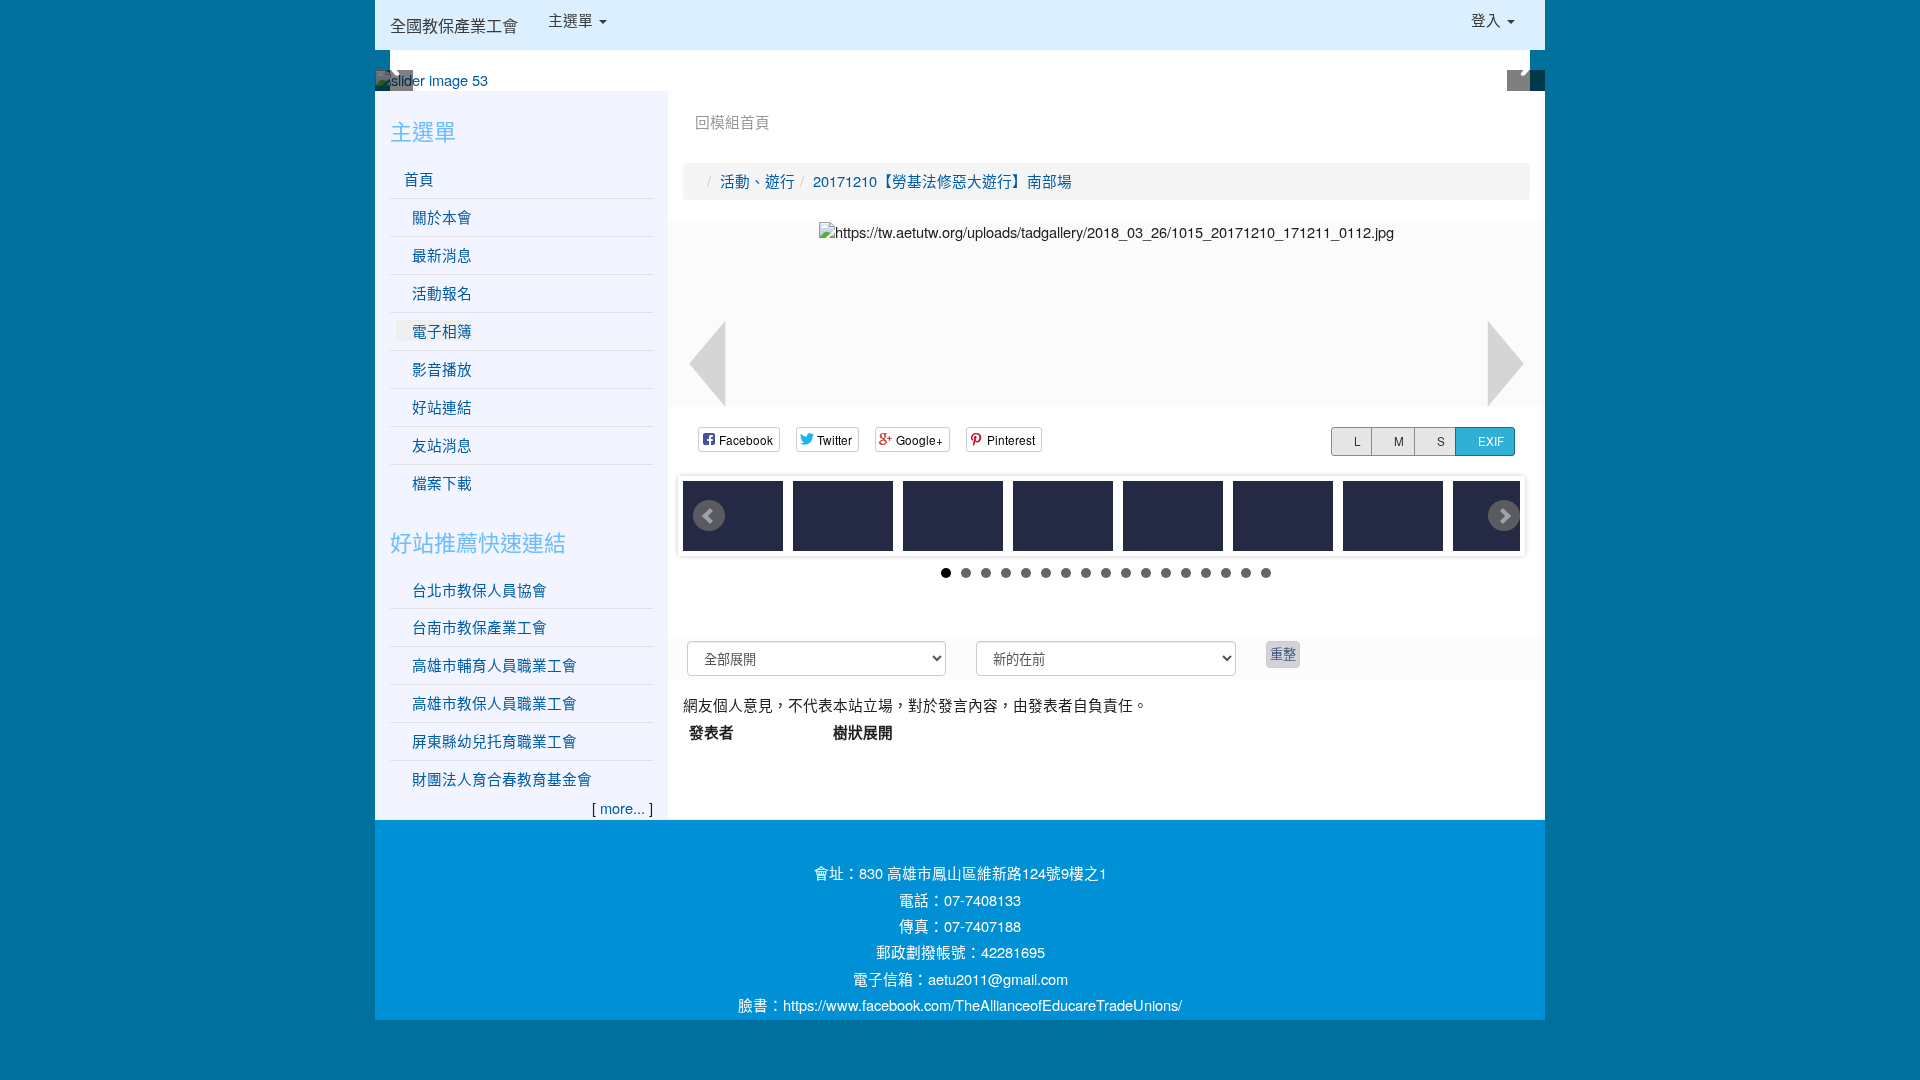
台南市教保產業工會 (479, 626)
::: (687, 98)
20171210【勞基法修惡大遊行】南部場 (942, 180)
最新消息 (440, 254)
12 (1166, 573)
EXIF (1489, 441)
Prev (709, 516)
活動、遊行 (757, 180)
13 (1186, 573)
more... (622, 807)
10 (1126, 573)
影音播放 (440, 368)
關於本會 (440, 216)
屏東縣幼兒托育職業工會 (494, 740)
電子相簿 (440, 330)
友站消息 (440, 444)
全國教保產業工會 (454, 25)
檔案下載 (440, 482)
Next (1504, 516)
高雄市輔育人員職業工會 (494, 664)
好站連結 (440, 406)
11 (1146, 573)
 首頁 (415, 178)
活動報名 (440, 292)
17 (1266, 573)
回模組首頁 (732, 121)
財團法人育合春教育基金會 (502, 778)
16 (1246, 573)
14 (1206, 573)
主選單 (572, 19)
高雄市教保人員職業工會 (494, 702)
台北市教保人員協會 (479, 589)
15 (1226, 573)
